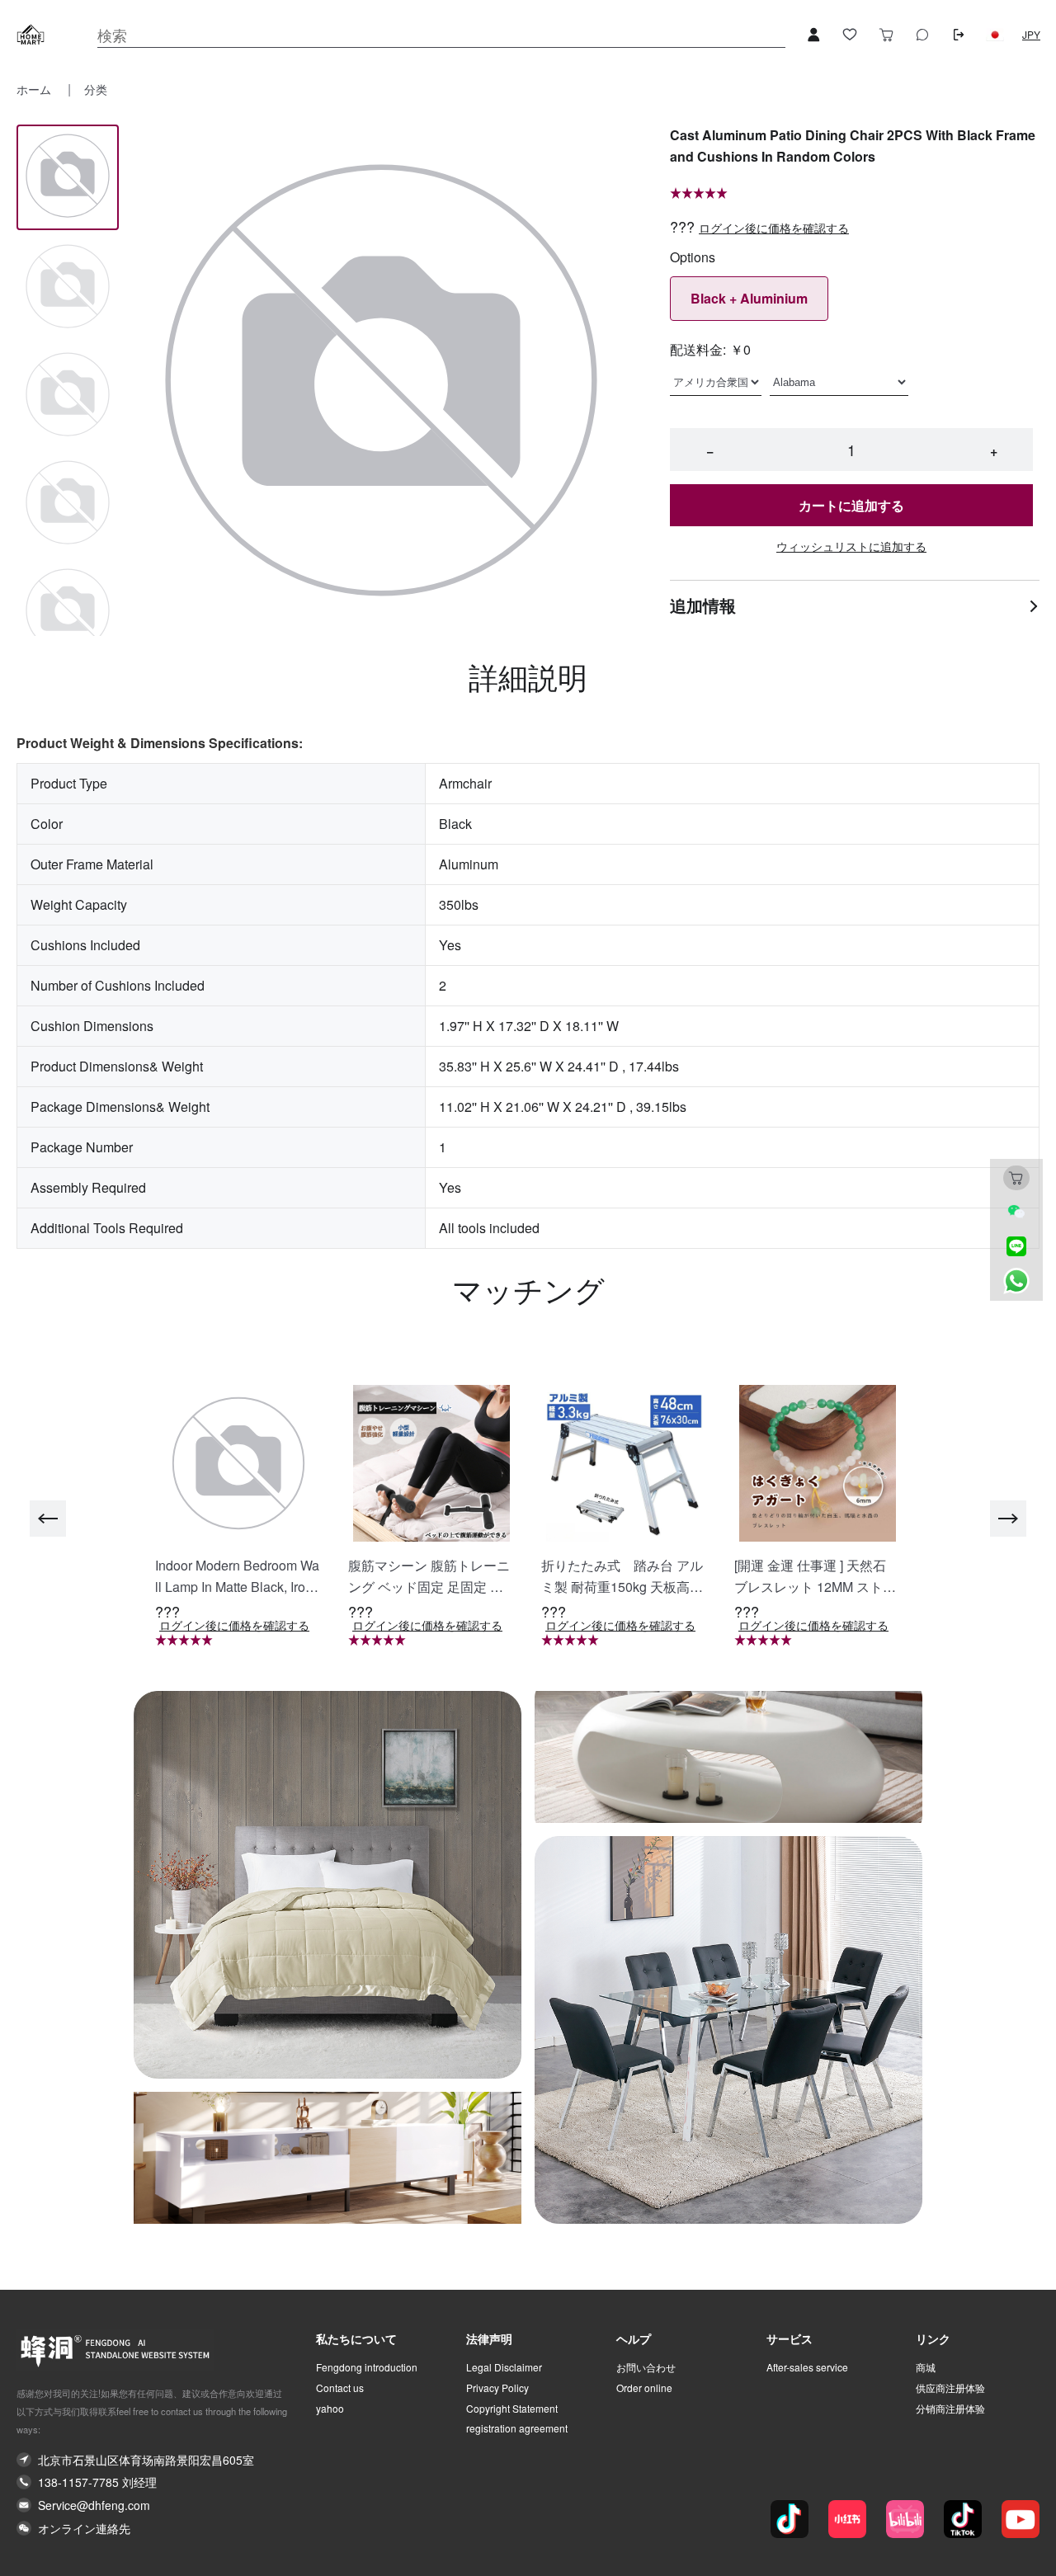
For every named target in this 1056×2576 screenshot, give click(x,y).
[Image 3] (68, 504)
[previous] (48, 1519)
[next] (1008, 1519)
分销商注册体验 (950, 2409)
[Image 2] (68, 396)
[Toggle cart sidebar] (886, 35)
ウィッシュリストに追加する (851, 546)
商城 (926, 2367)
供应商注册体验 (950, 2388)
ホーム (35, 89)
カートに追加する (851, 505)
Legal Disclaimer (504, 2367)
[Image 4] (68, 612)
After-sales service (807, 2367)
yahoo (330, 2409)
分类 (96, 89)
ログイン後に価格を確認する (774, 228)
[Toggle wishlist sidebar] (850, 35)
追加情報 (703, 605)
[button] (995, 35)
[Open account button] (813, 35)
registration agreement (517, 2428)
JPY (1031, 35)
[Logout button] (959, 35)
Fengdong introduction (367, 2367)
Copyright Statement (512, 2409)
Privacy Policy (497, 2388)
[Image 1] (68, 287)
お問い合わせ (646, 2367)
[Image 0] (68, 177)
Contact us (340, 2388)
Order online (644, 2388)
